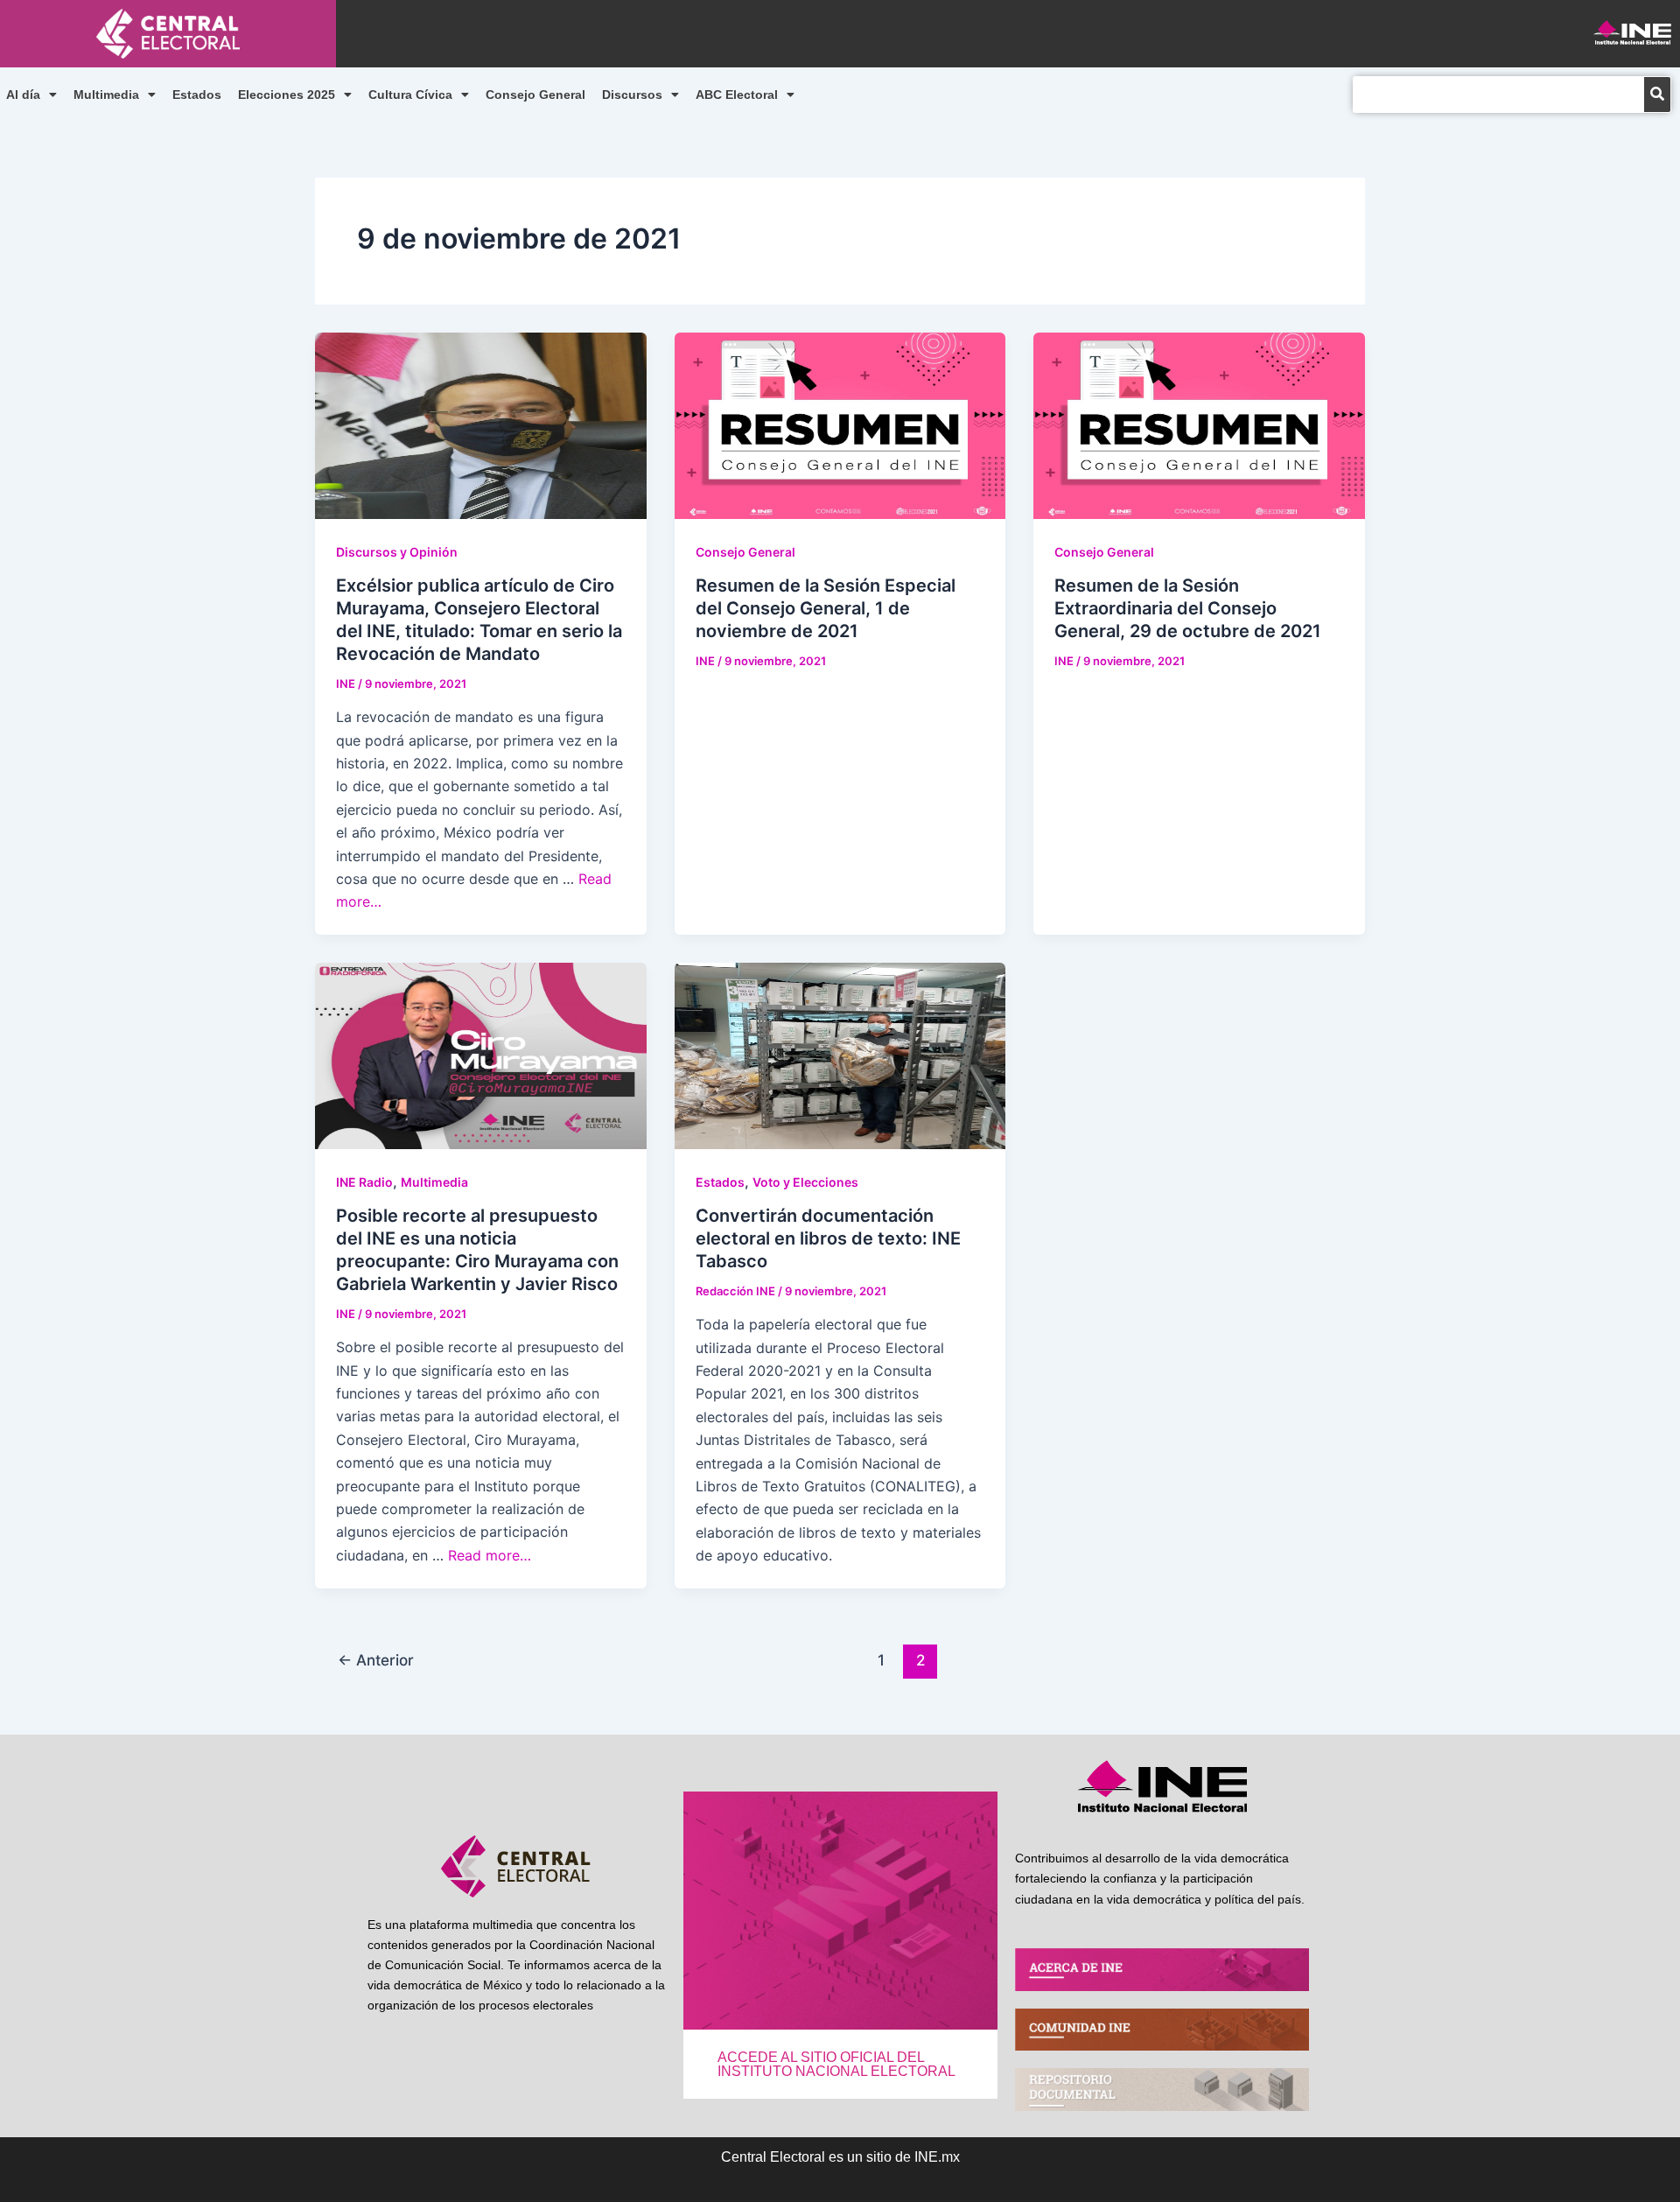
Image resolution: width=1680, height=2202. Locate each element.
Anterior (376, 1660)
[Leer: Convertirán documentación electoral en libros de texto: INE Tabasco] (840, 1055)
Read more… (490, 1555)
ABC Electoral (737, 95)
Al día (23, 95)
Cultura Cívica (410, 95)
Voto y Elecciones (805, 1182)
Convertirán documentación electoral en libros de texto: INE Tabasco (828, 1238)
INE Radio (364, 1182)
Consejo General (535, 95)
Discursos (632, 95)
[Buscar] (1657, 95)
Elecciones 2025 (287, 95)
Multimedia (106, 95)
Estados (197, 95)
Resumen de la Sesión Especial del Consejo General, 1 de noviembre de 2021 (826, 608)
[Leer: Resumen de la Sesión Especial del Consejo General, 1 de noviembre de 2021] (840, 424)
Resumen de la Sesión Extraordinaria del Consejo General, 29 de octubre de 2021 (1188, 608)
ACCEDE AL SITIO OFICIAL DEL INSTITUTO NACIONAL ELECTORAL (836, 2064)
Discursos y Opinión (397, 552)
